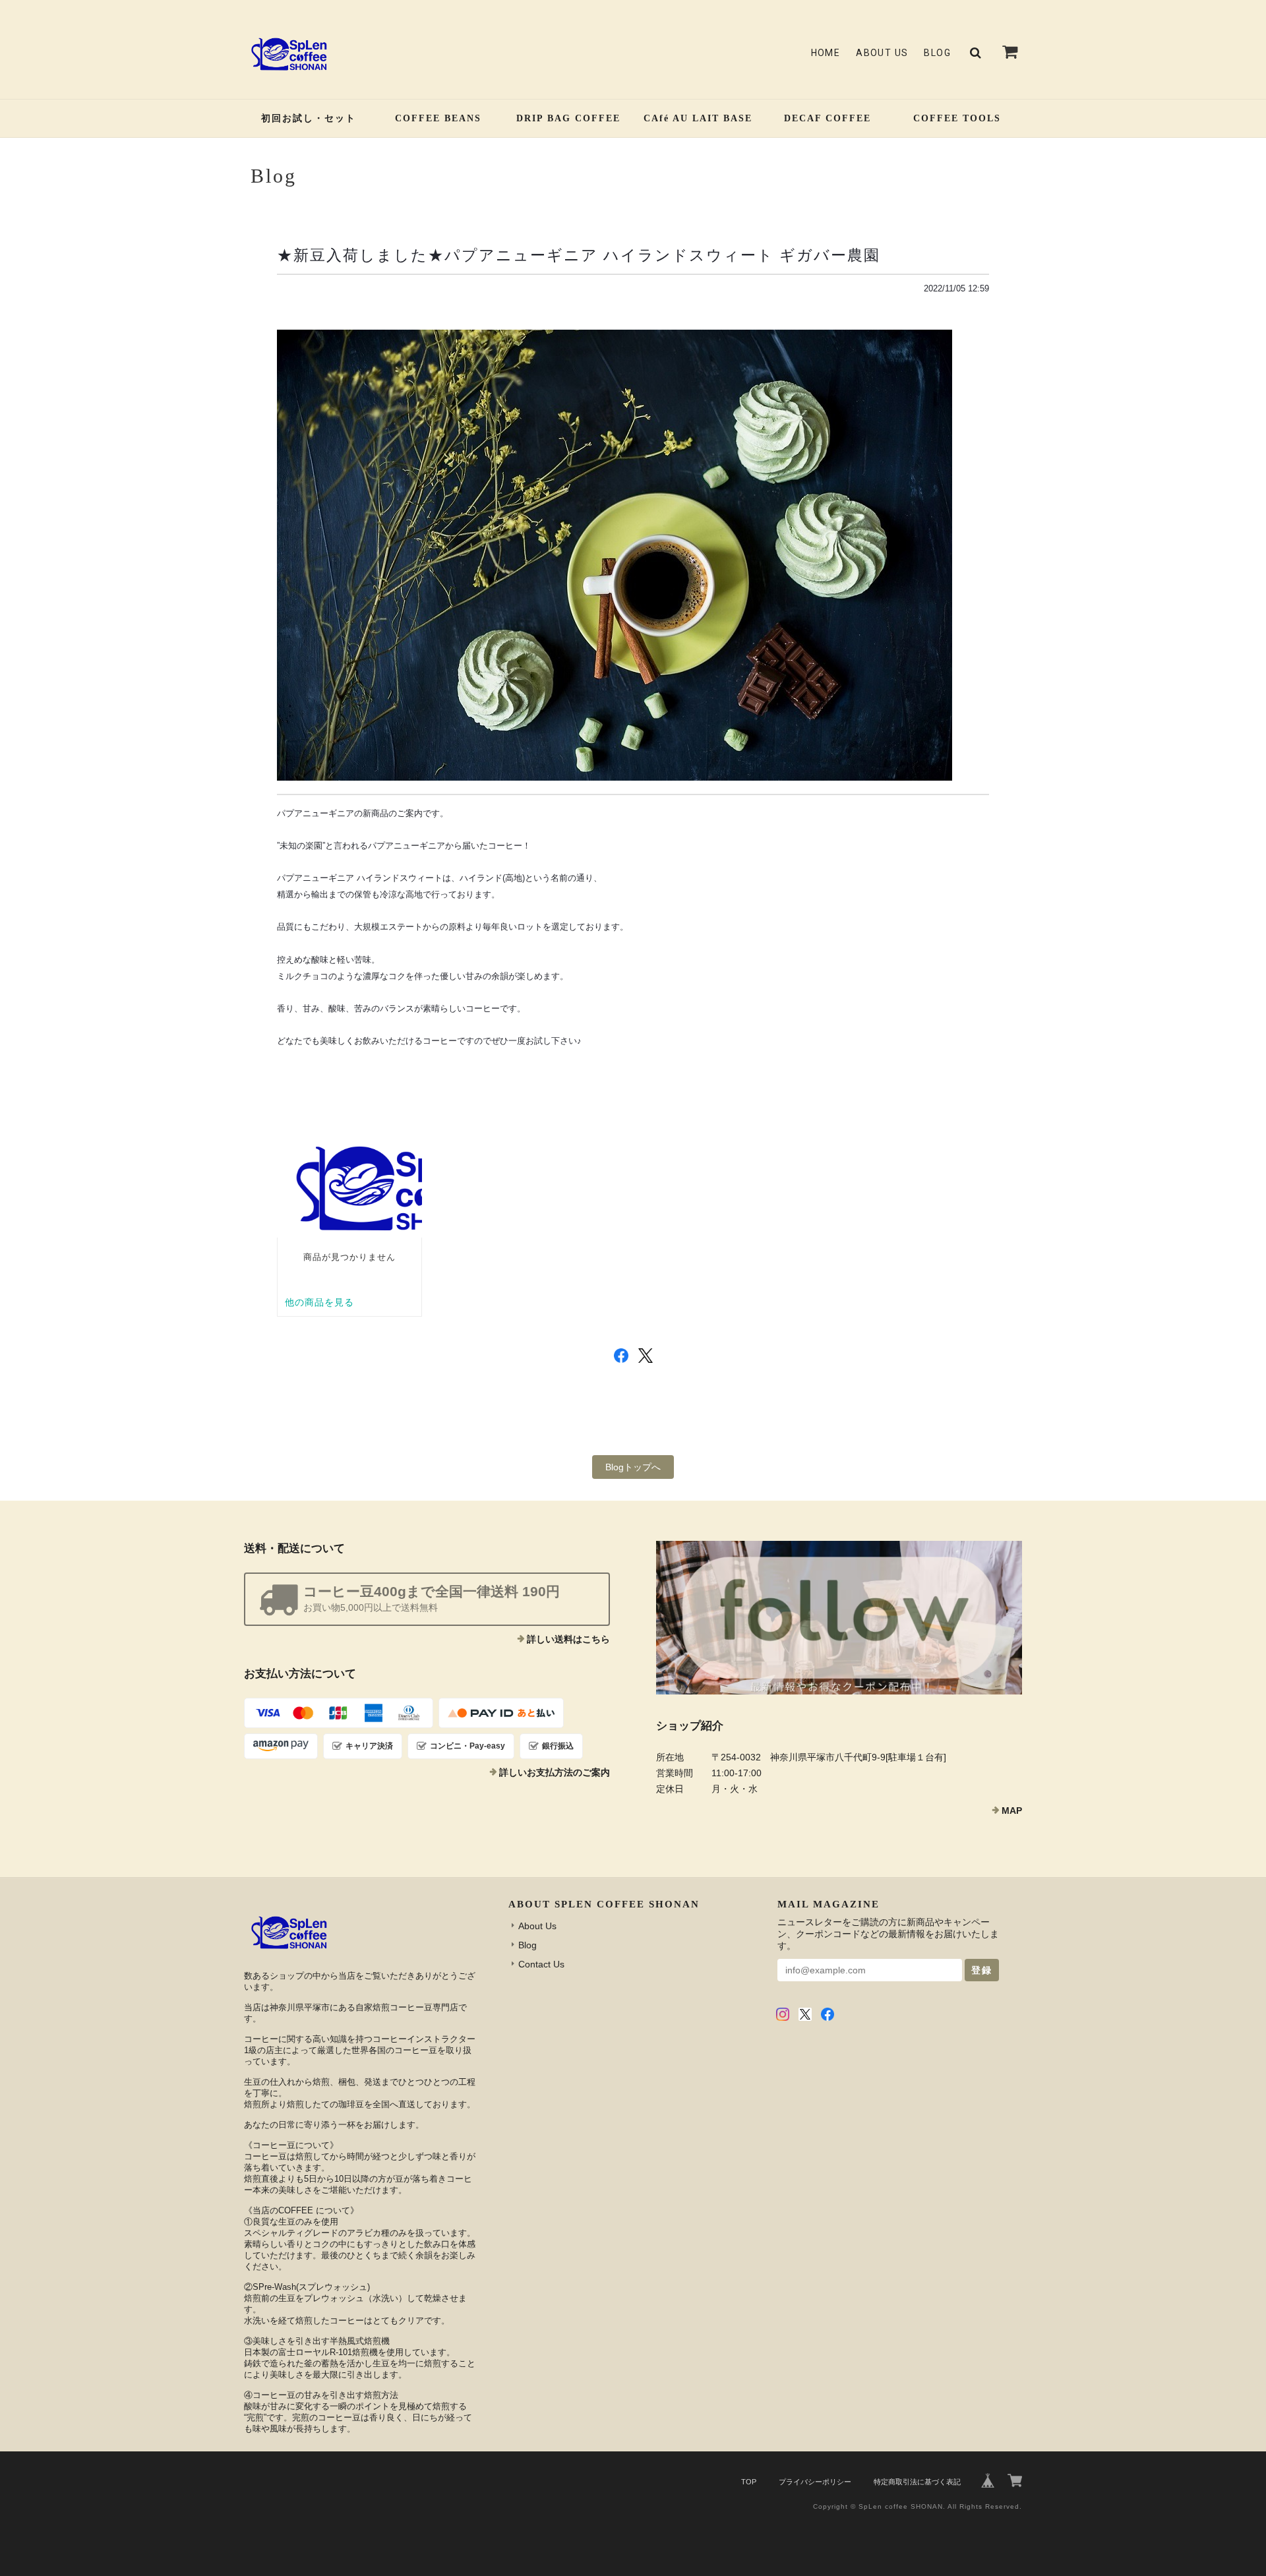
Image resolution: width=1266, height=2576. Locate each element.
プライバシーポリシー (815, 2482)
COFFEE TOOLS (957, 118)
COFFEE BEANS (438, 118)
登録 (982, 1970)
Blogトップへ (633, 1467)
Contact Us (541, 1964)
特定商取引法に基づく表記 (917, 2482)
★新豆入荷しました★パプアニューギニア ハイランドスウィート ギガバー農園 (579, 255)
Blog (937, 53)
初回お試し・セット (309, 118)
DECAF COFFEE (828, 118)
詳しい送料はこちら (568, 1639)
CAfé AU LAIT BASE (698, 118)
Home (826, 53)
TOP (749, 2482)
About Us (882, 53)
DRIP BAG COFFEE (568, 118)
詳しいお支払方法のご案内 (555, 1772)
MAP (1012, 1811)
